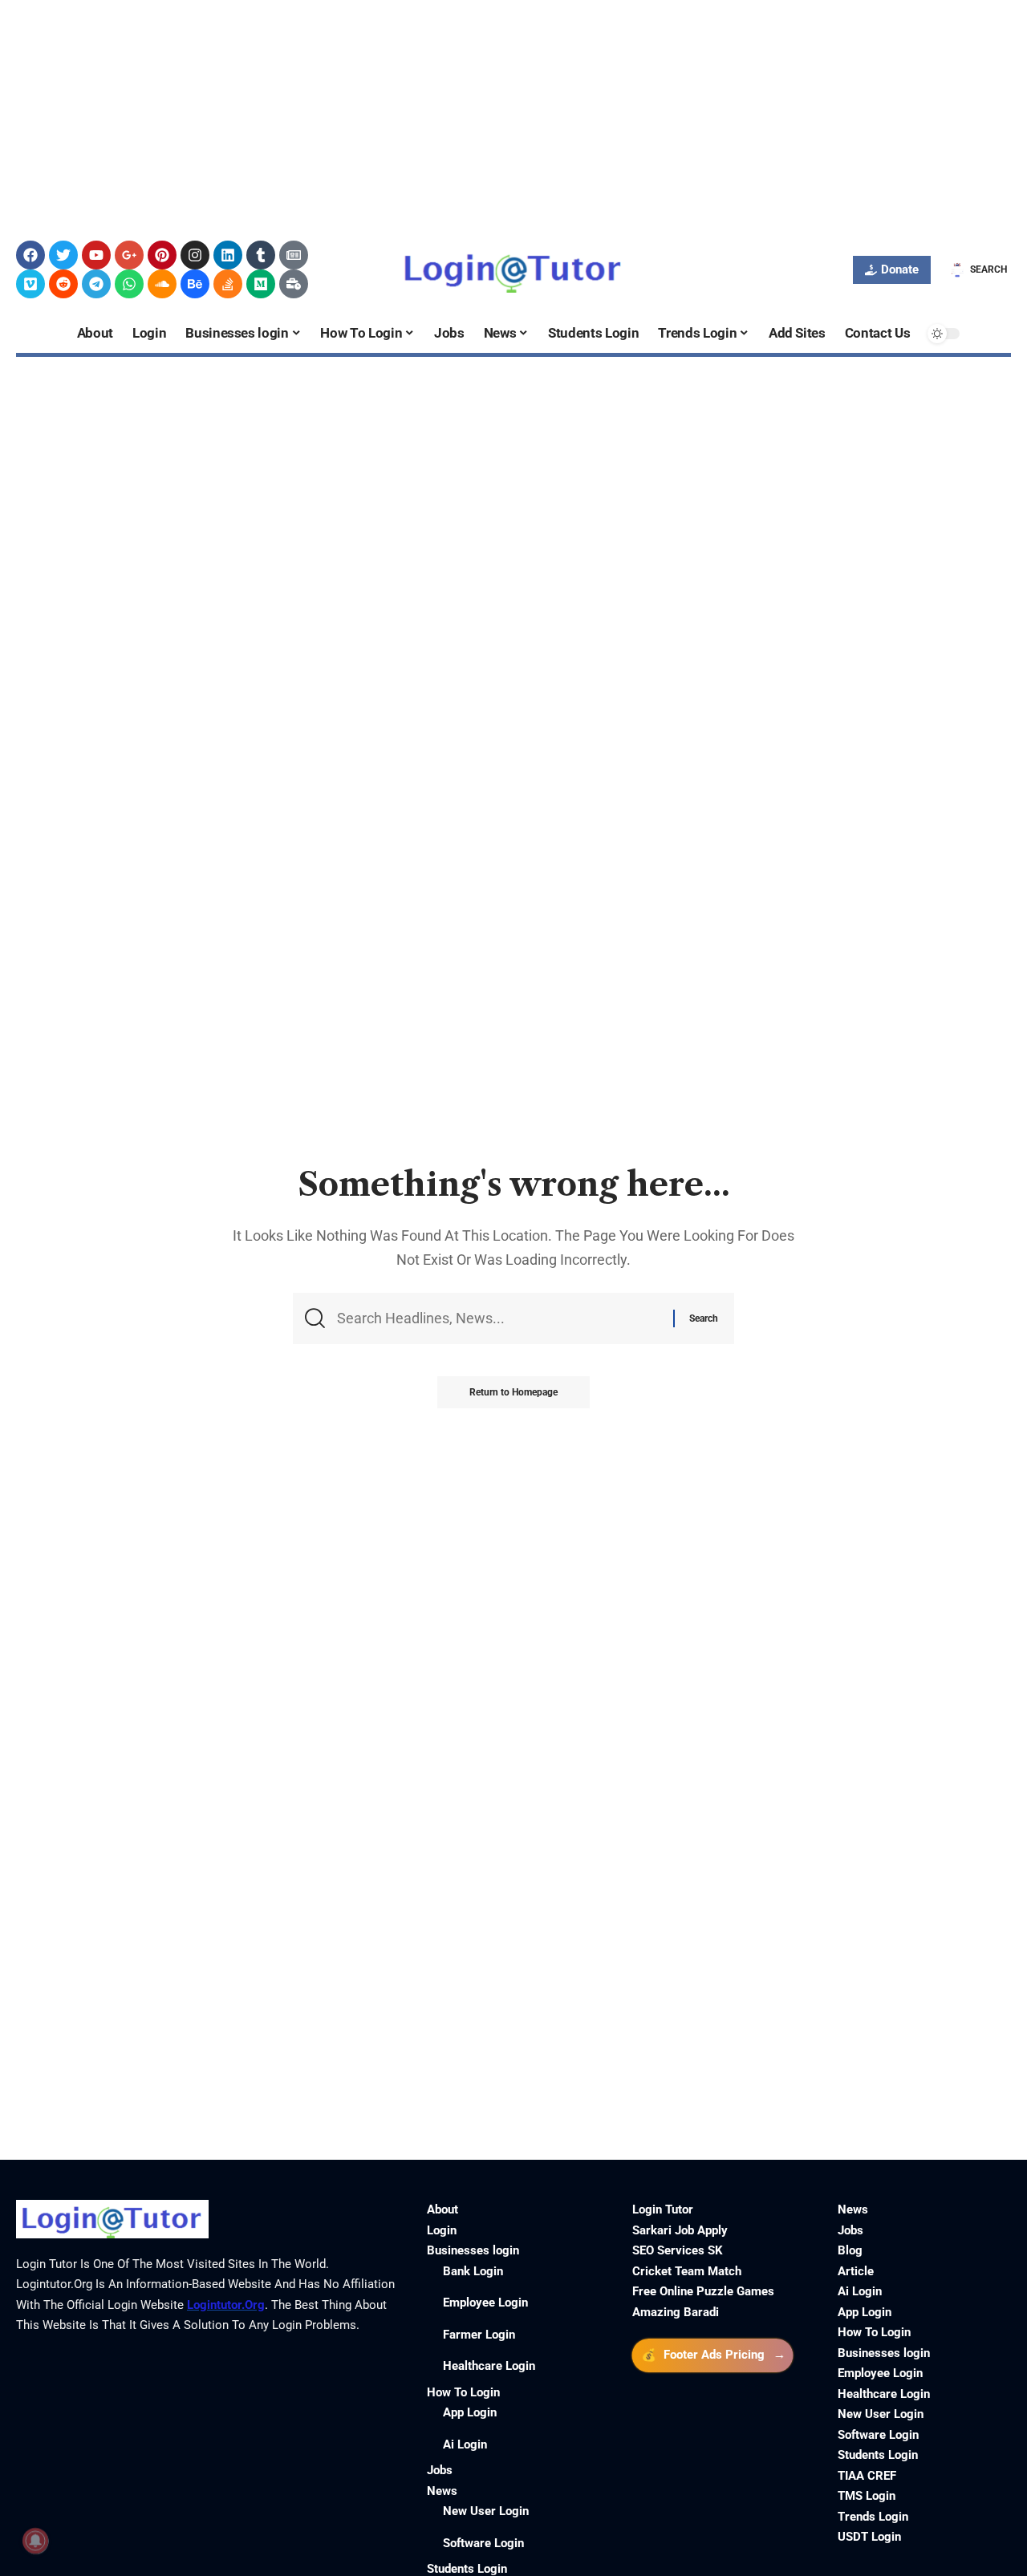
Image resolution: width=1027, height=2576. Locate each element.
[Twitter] (63, 255)
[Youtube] (96, 255)
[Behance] (195, 284)
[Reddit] (63, 284)
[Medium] (261, 284)
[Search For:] (499, 1318)
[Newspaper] (294, 255)
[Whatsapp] (129, 284)
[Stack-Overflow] (228, 284)
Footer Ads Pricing (714, 2355)
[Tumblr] (261, 255)
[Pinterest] (162, 255)
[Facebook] (30, 255)
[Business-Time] (294, 284)
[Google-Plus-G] (129, 255)
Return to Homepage (513, 1392)
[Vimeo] (30, 284)
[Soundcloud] (162, 284)
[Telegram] (96, 284)
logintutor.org (226, 2305)
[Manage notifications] (35, 2541)
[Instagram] (195, 255)
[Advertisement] (481, 112)
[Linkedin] (228, 255)
